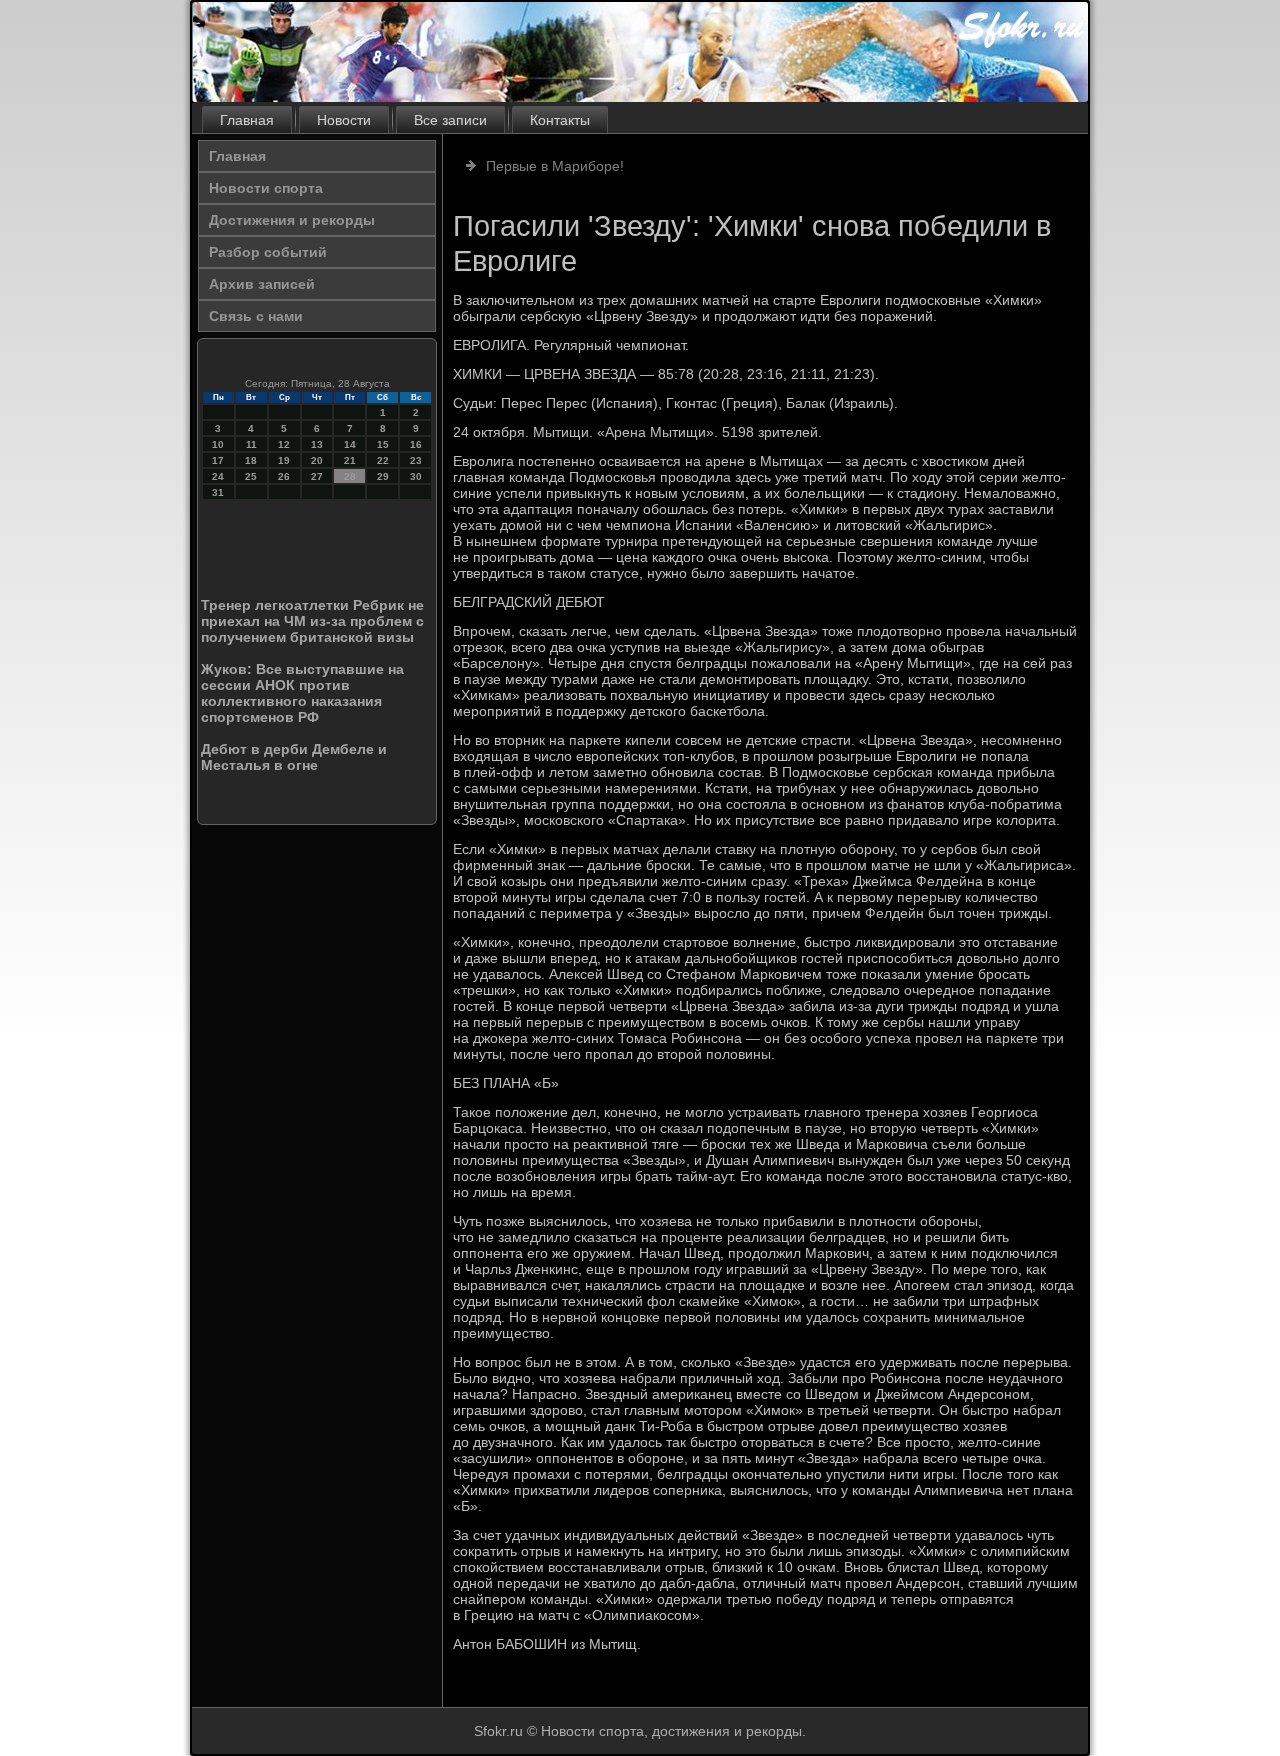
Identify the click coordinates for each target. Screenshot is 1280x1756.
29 (383, 476)
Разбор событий (268, 252)
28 (350, 476)
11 (251, 444)
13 (317, 444)
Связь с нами (256, 316)
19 (284, 460)
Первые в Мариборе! (555, 166)
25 (251, 476)
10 (218, 444)
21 (350, 460)
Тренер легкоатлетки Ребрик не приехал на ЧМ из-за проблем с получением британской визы (312, 621)
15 (383, 444)
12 (284, 444)
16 (416, 444)
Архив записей (262, 284)
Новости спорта (266, 188)
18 (251, 460)
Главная (247, 120)
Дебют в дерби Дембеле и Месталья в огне (294, 757)
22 (383, 460)
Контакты (560, 120)
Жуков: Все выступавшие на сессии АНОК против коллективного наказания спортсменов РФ (302, 693)
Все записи (450, 120)
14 (350, 444)
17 (218, 460)
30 (416, 476)
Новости (344, 120)
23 (416, 460)
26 (284, 476)
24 (218, 476)
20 (317, 460)
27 (317, 476)
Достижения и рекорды (292, 220)
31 (218, 492)
